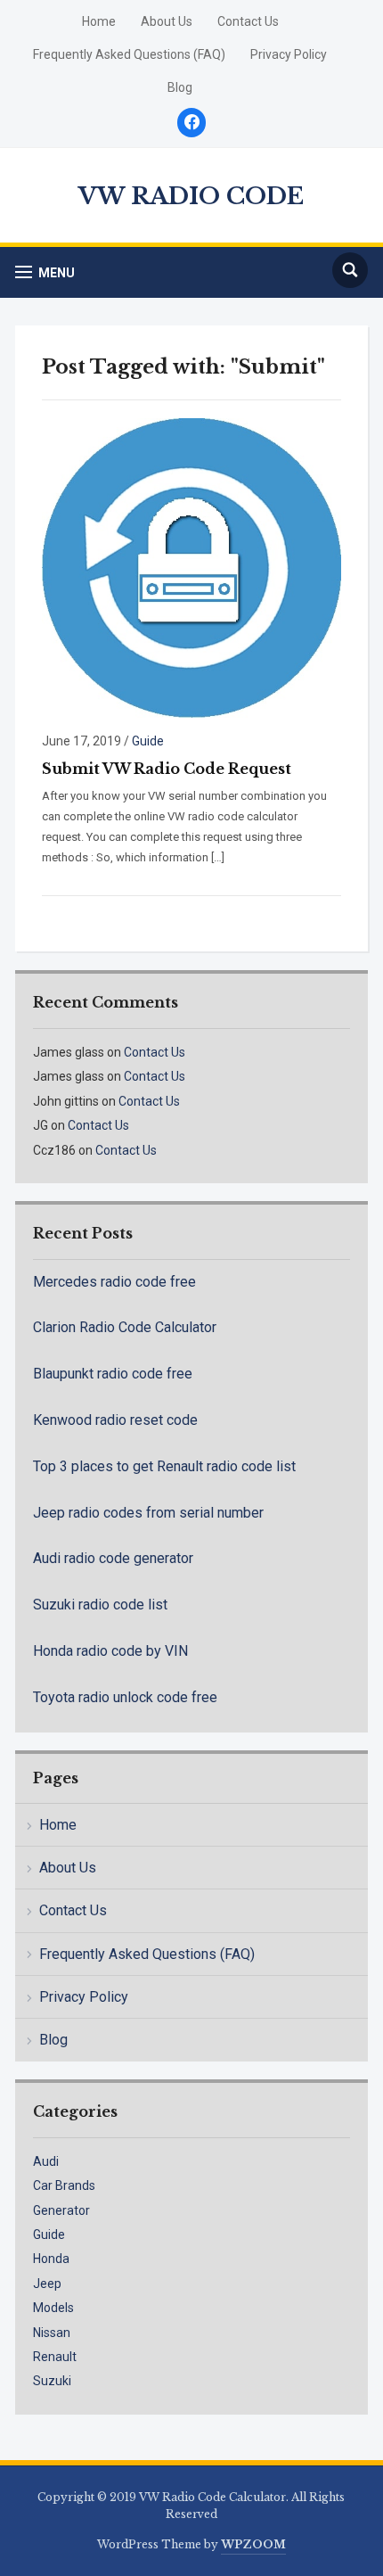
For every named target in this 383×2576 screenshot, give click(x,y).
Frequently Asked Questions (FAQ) (129, 54)
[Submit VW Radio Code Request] (191, 567)
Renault (55, 2357)
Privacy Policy (289, 54)
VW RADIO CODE (191, 196)
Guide (148, 741)
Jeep (47, 2284)
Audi (46, 2161)
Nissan (52, 2333)
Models (53, 2308)
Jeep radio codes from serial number (148, 1513)
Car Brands (64, 2185)
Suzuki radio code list (100, 1605)
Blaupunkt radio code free (113, 1374)
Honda (51, 2259)
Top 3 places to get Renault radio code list (164, 1466)
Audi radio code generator (113, 1558)
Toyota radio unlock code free (125, 1697)
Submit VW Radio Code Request (167, 769)
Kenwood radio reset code (115, 1420)
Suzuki (52, 2381)
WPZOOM (253, 2544)
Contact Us (248, 21)
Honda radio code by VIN (110, 1651)
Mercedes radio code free (114, 1282)
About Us (167, 21)
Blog (180, 87)
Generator (61, 2210)
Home (99, 21)
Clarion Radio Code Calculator (125, 1327)
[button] (45, 272)
